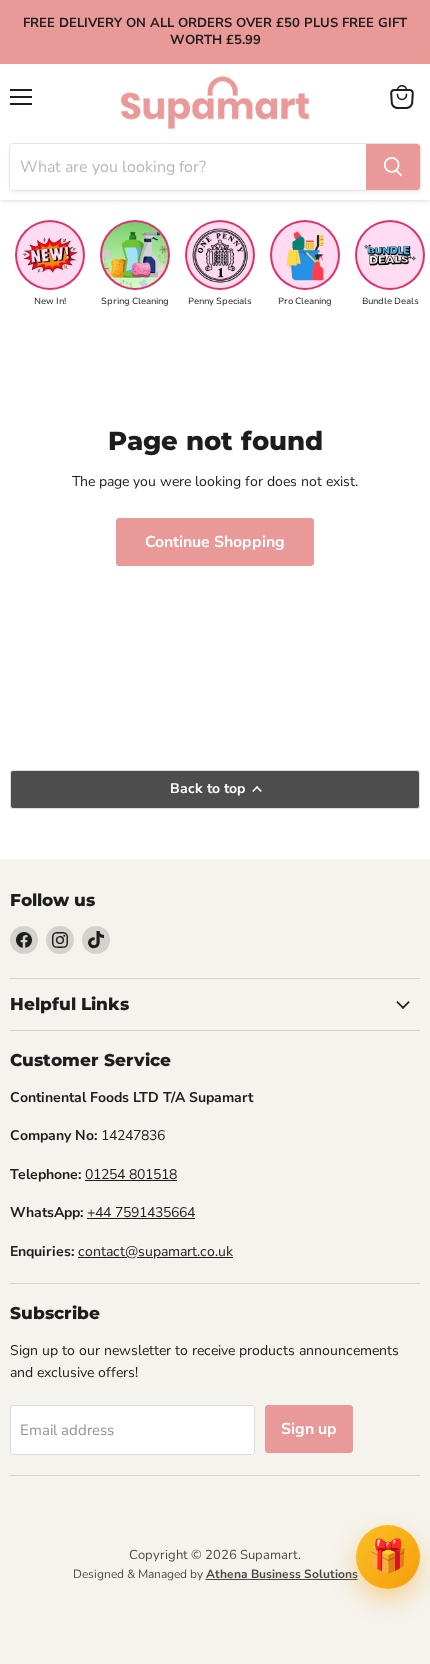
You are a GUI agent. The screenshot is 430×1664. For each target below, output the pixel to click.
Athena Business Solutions (282, 1574)
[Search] (393, 167)
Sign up (309, 1429)
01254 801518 (131, 1174)
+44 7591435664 (141, 1212)
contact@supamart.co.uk (155, 1251)
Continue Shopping (215, 542)
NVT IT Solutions (215, 1596)
